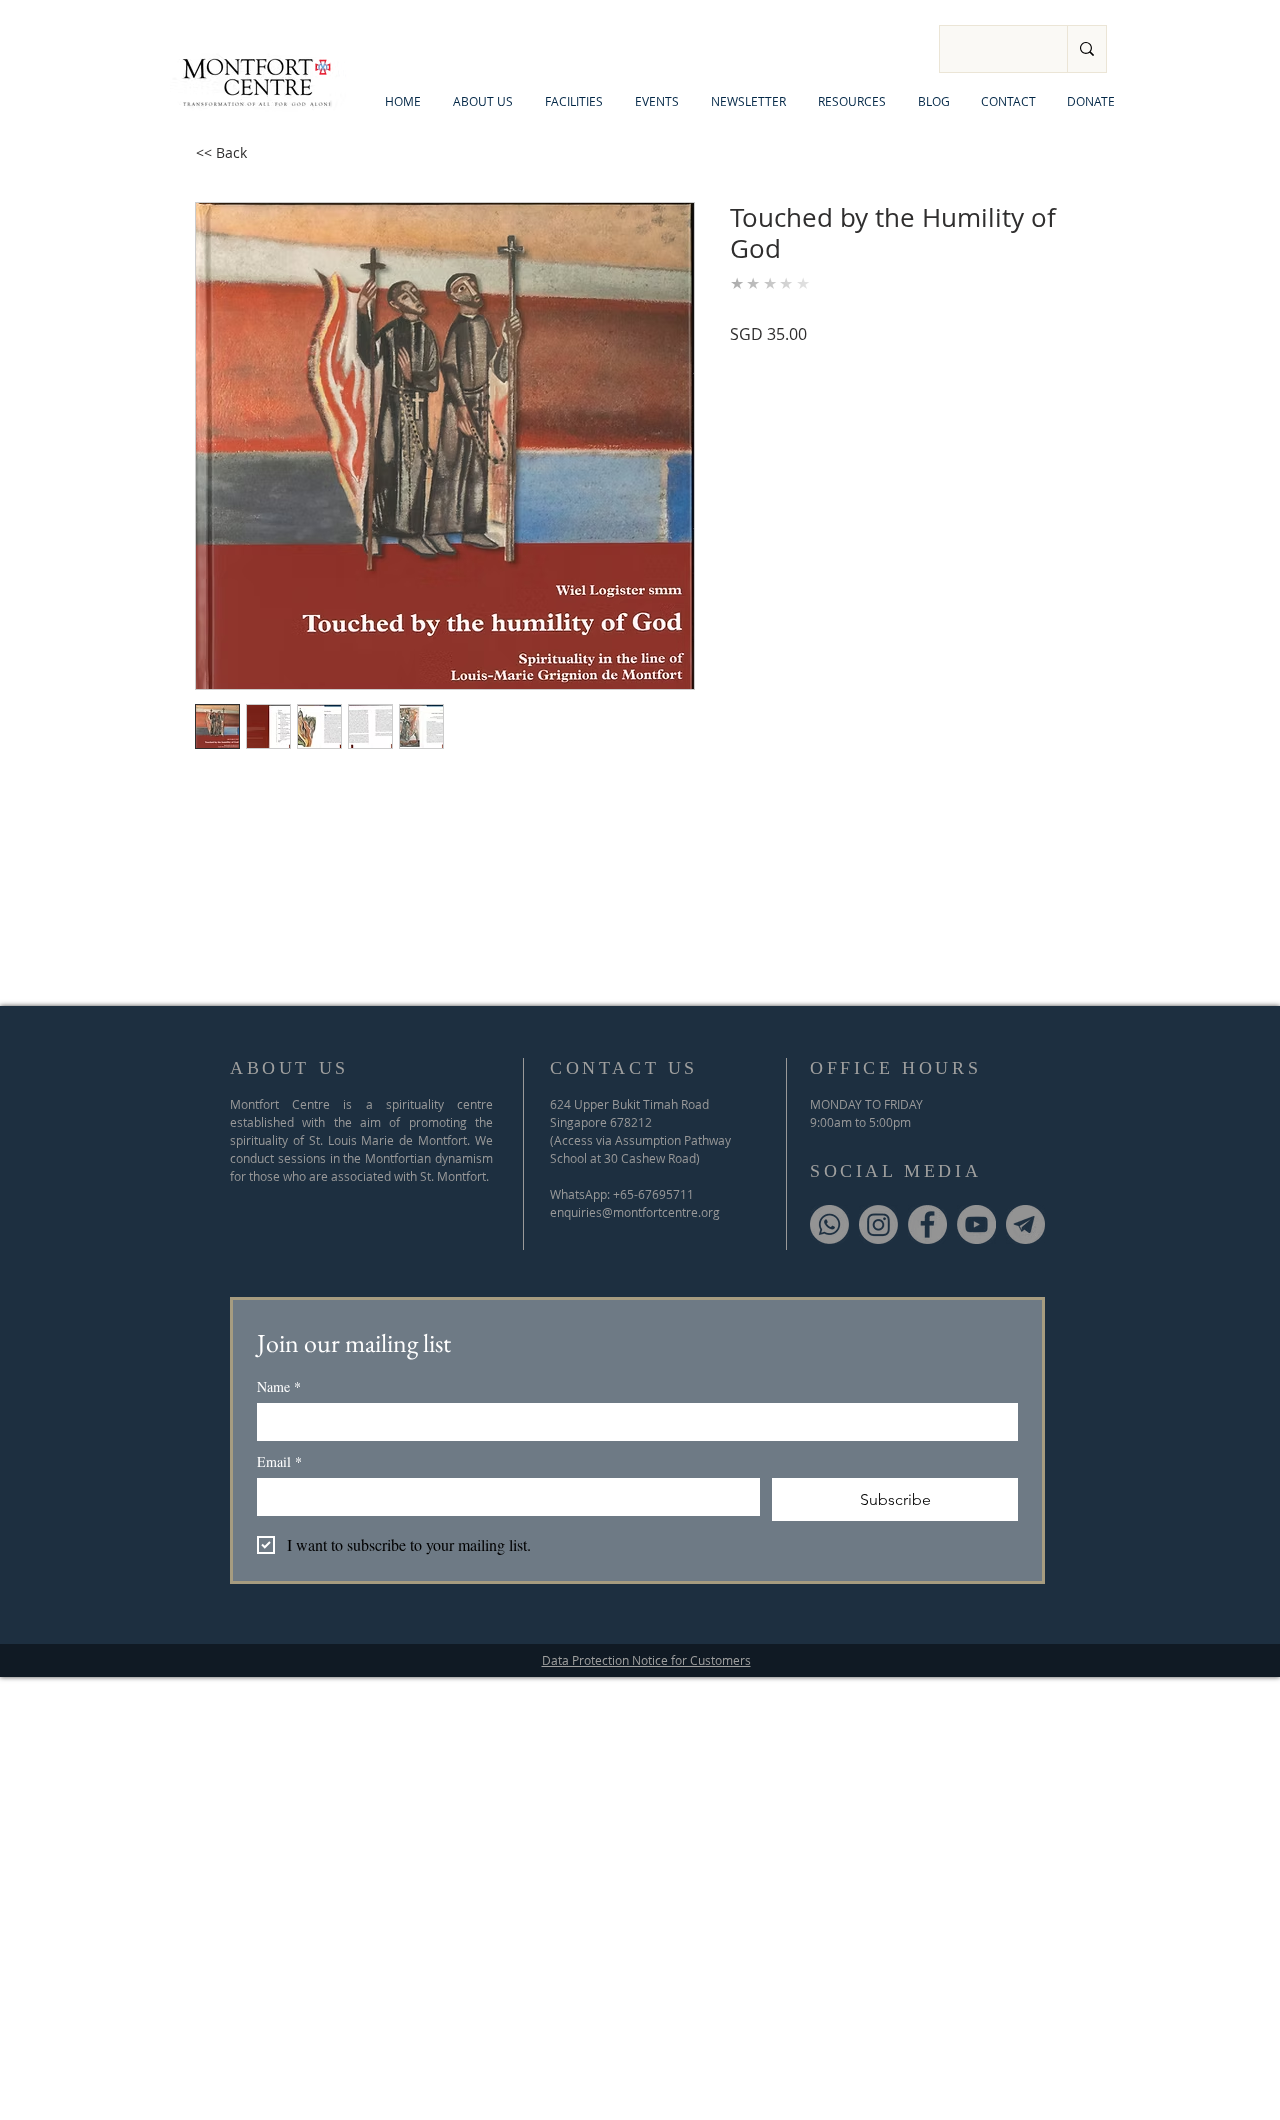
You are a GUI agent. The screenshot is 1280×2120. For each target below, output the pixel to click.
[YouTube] (976, 1224)
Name (279, 1386)
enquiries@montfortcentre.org (635, 1212)
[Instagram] (878, 1224)
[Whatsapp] (829, 1224)
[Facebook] (927, 1224)
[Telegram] (1025, 1224)
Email (279, 1461)
